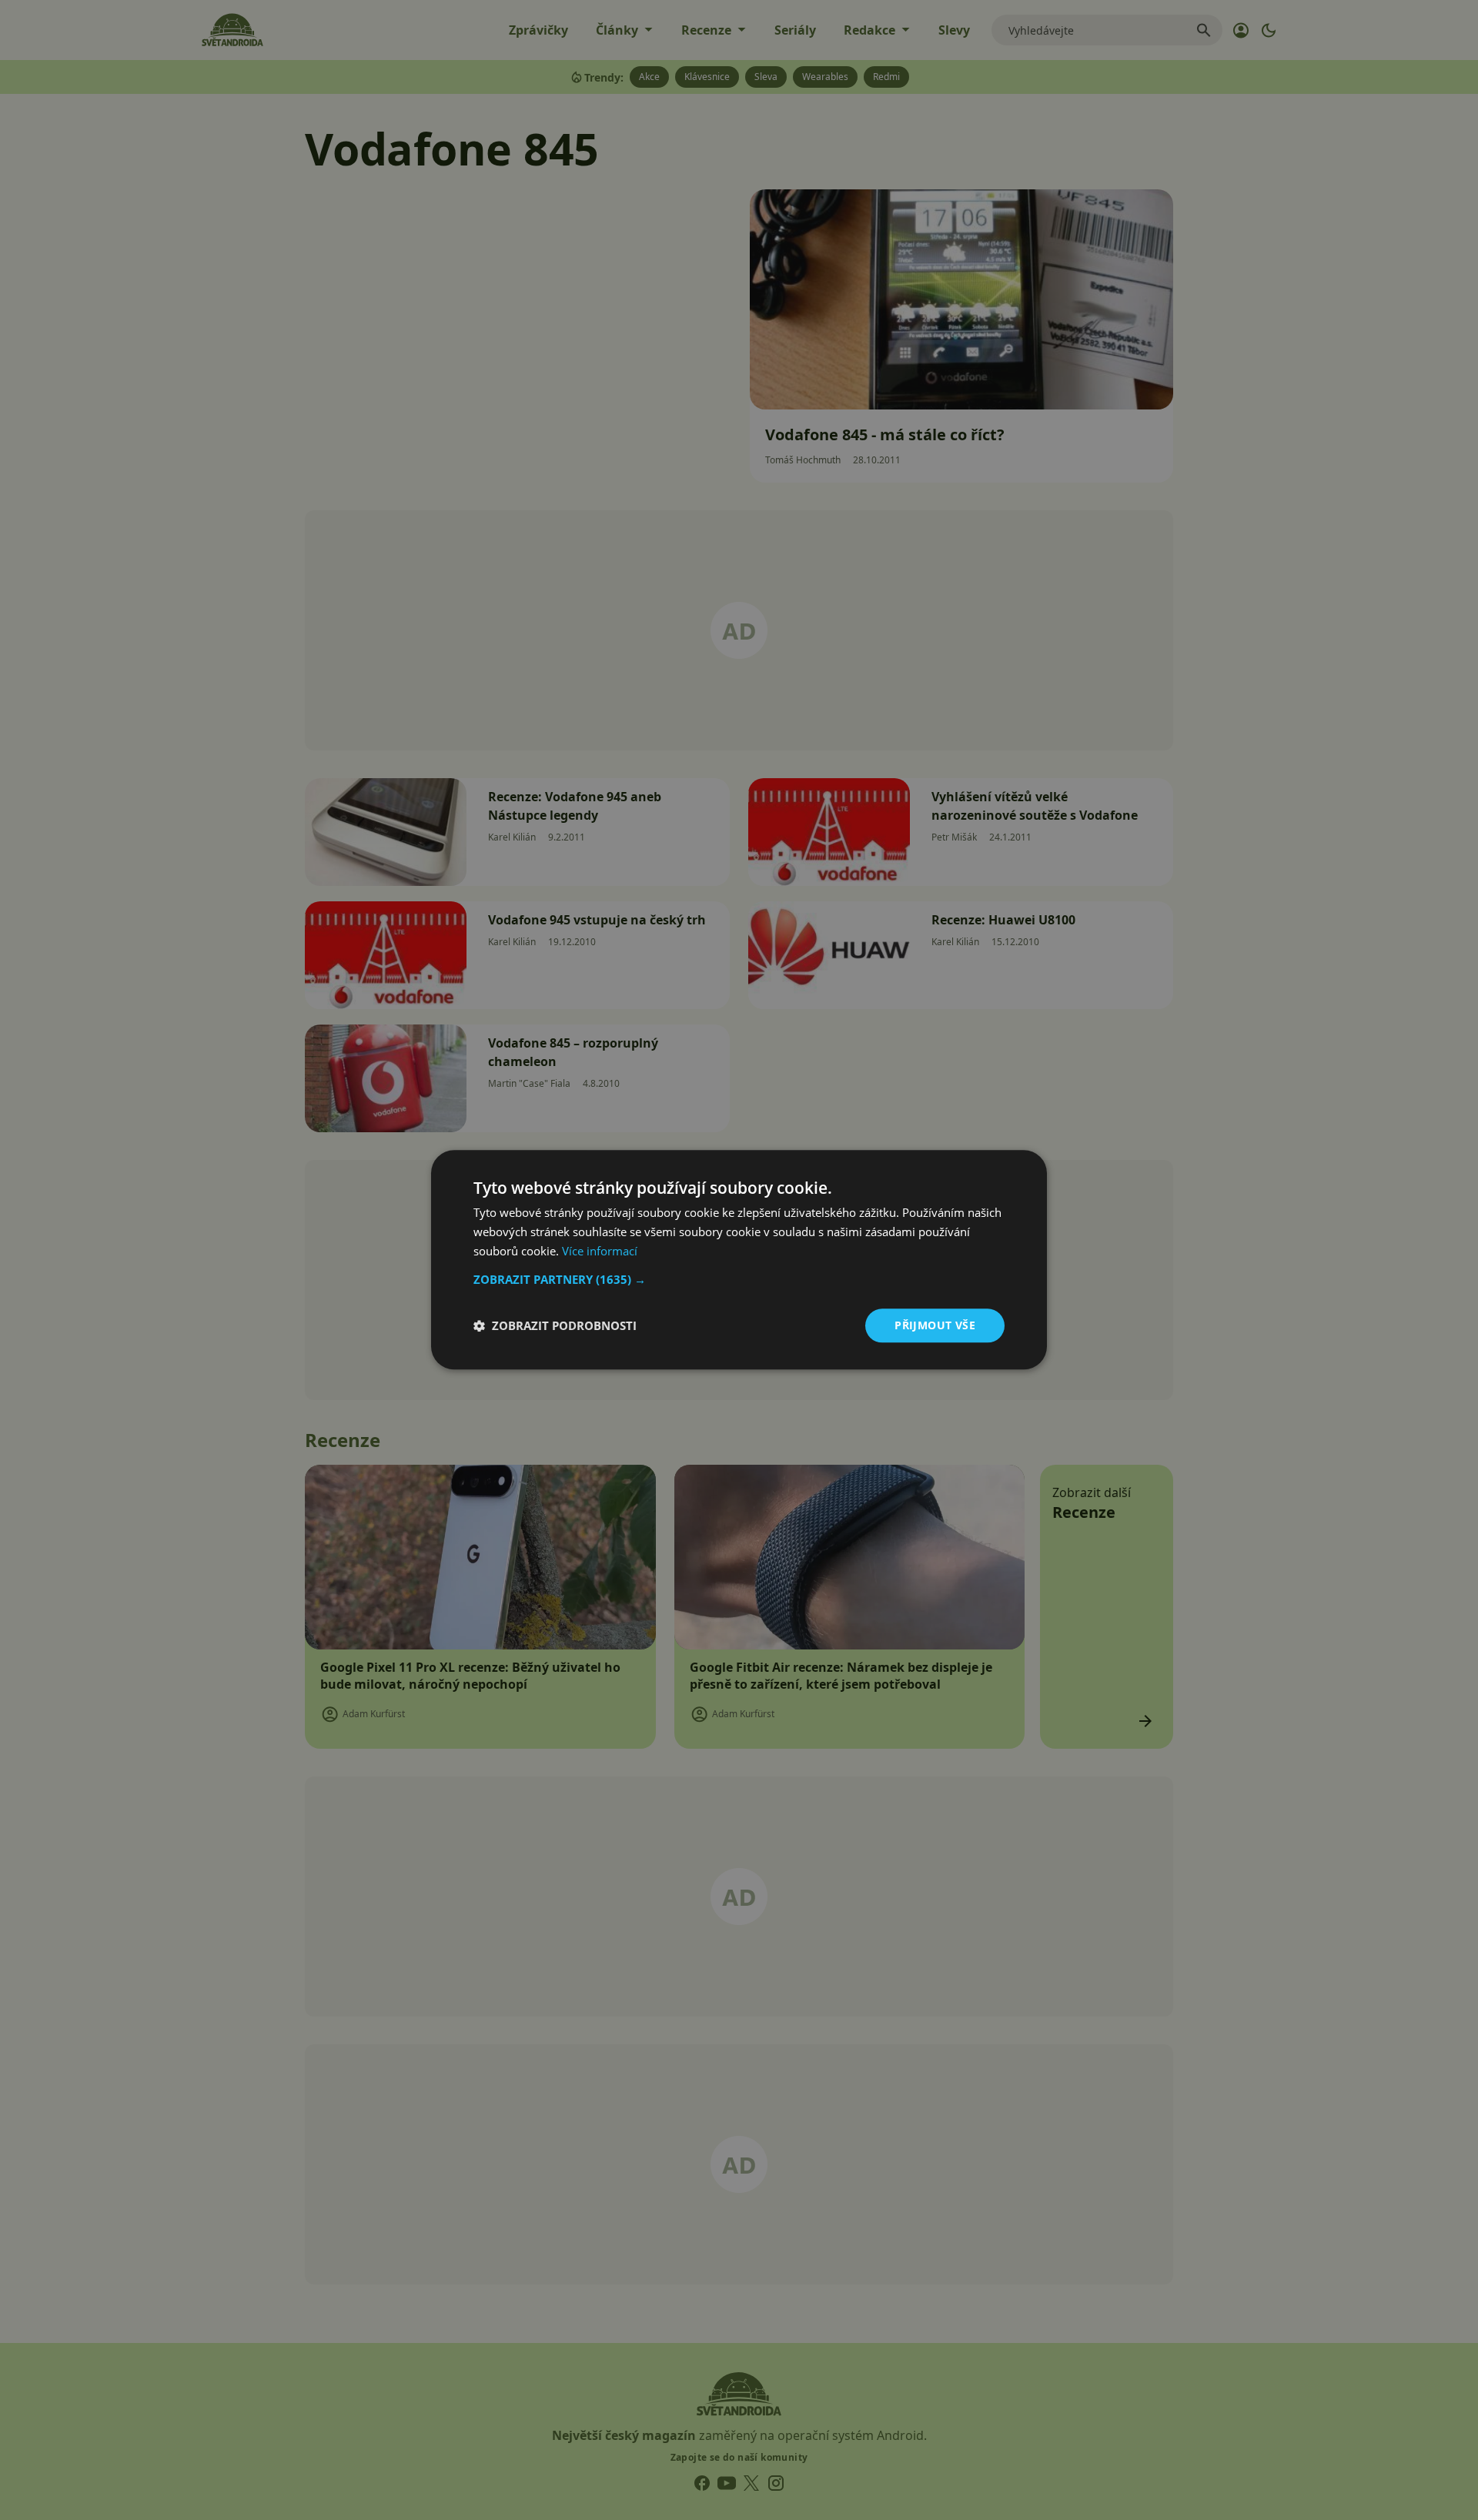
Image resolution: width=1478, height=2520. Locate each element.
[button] (739, 1279)
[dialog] (739, 1260)
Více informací (600, 1251)
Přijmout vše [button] (935, 1325)
